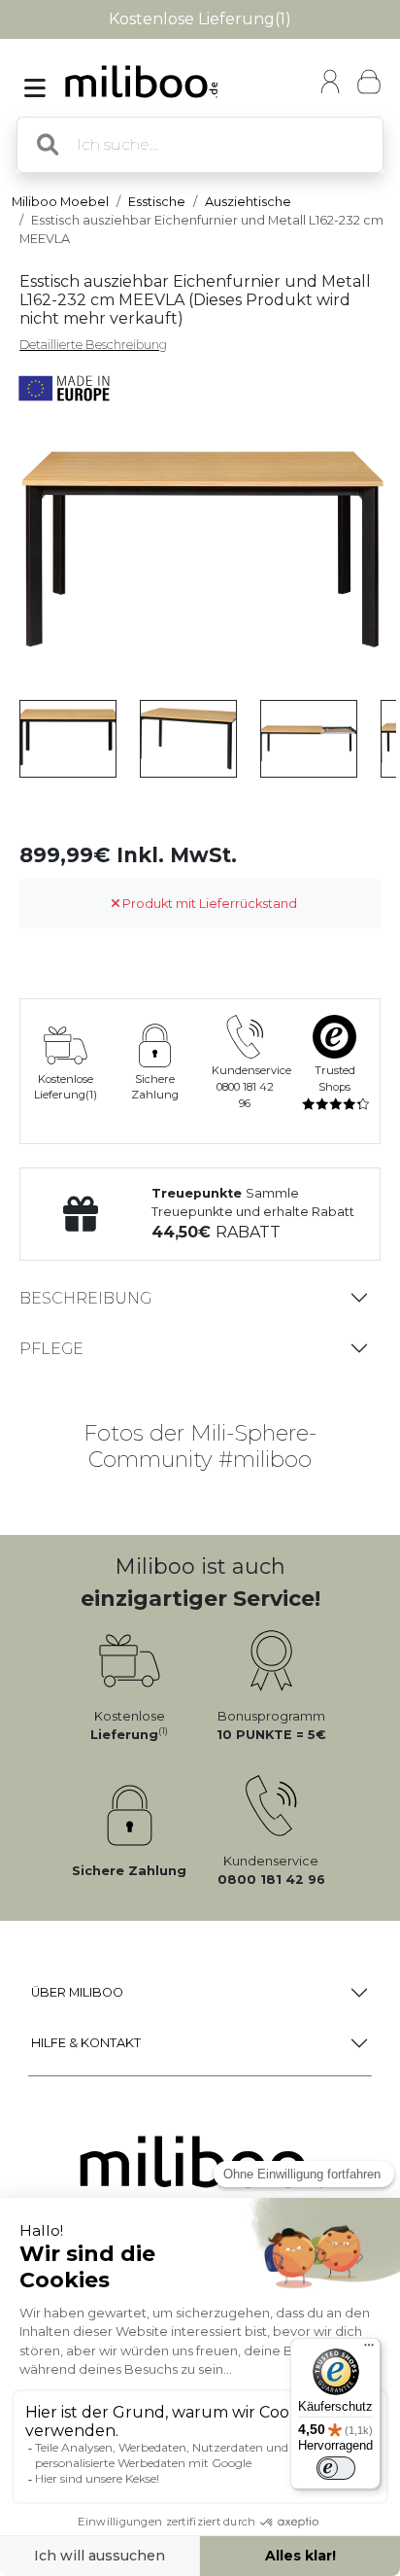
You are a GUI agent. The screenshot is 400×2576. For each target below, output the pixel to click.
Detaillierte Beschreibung (93, 345)
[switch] (336, 2468)
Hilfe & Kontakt (86, 2043)
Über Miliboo (77, 1992)
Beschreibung (85, 1298)
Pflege (51, 1349)
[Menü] (369, 2350)
